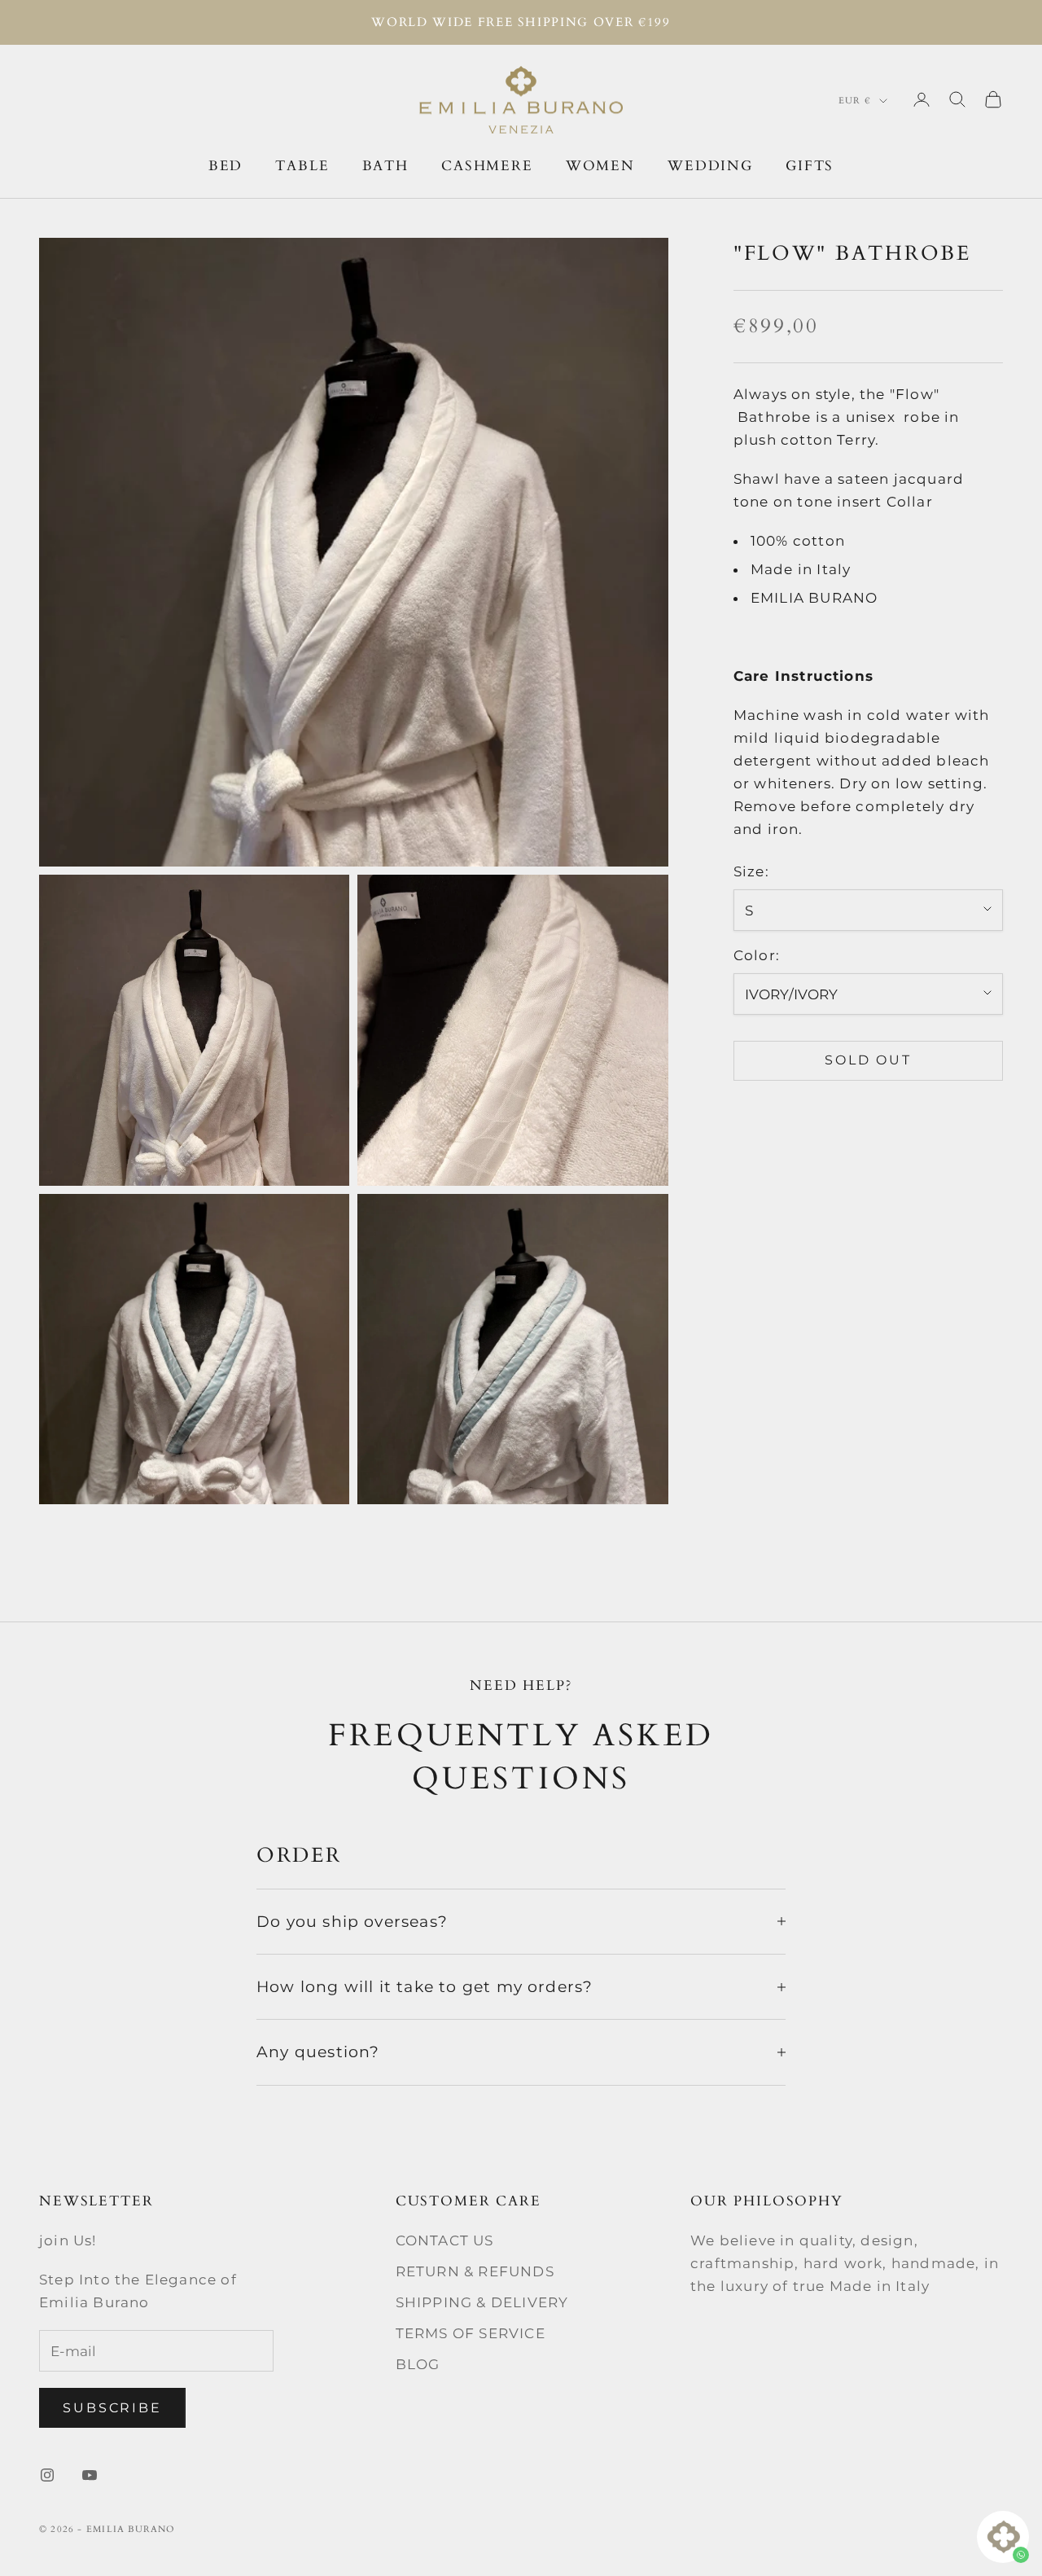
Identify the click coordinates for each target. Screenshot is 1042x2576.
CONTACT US (445, 2240)
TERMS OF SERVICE (471, 2333)
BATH (385, 165)
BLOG (418, 2364)
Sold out (868, 1060)
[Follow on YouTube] (90, 2475)
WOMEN (600, 165)
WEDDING (710, 165)
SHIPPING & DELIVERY (482, 2302)
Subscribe (112, 2408)
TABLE (302, 165)
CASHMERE (487, 165)
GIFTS (810, 165)
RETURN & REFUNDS (475, 2271)
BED (226, 165)
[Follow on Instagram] (47, 2475)
